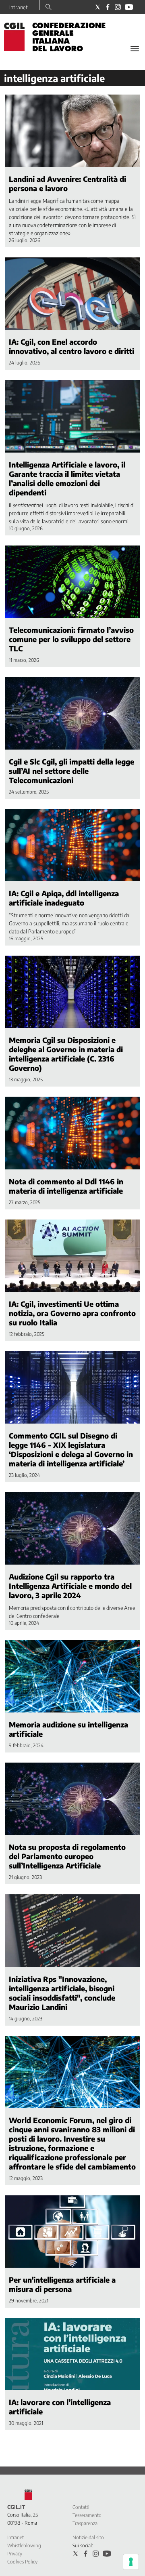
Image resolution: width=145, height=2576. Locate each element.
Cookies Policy (22, 2562)
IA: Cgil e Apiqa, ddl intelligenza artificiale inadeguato (64, 898)
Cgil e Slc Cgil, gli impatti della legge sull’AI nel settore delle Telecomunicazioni (71, 771)
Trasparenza (85, 2523)
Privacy (15, 2554)
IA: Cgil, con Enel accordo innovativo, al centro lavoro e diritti (71, 346)
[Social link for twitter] (98, 7)
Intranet (19, 7)
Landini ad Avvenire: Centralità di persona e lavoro (67, 183)
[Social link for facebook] (108, 7)
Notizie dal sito (88, 2537)
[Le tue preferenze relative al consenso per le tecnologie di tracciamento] (131, 2562)
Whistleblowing (24, 2545)
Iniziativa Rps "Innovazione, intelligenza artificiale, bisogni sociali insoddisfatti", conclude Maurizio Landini (62, 1993)
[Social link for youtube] (129, 7)
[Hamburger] (135, 49)
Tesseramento (87, 2515)
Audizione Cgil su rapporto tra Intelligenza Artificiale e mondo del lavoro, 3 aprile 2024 (70, 1586)
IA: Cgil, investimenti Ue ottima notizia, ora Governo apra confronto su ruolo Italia (72, 1313)
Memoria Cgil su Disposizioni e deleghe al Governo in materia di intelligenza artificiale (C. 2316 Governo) (66, 1054)
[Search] (49, 8)
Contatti (81, 2507)
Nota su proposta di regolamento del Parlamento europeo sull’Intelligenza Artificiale (67, 1856)
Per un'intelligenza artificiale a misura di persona (62, 2284)
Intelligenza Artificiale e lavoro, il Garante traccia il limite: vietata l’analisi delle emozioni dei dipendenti (67, 478)
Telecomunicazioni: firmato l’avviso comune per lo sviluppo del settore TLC (71, 639)
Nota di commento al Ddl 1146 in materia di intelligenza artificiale (66, 1186)
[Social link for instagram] (118, 7)
